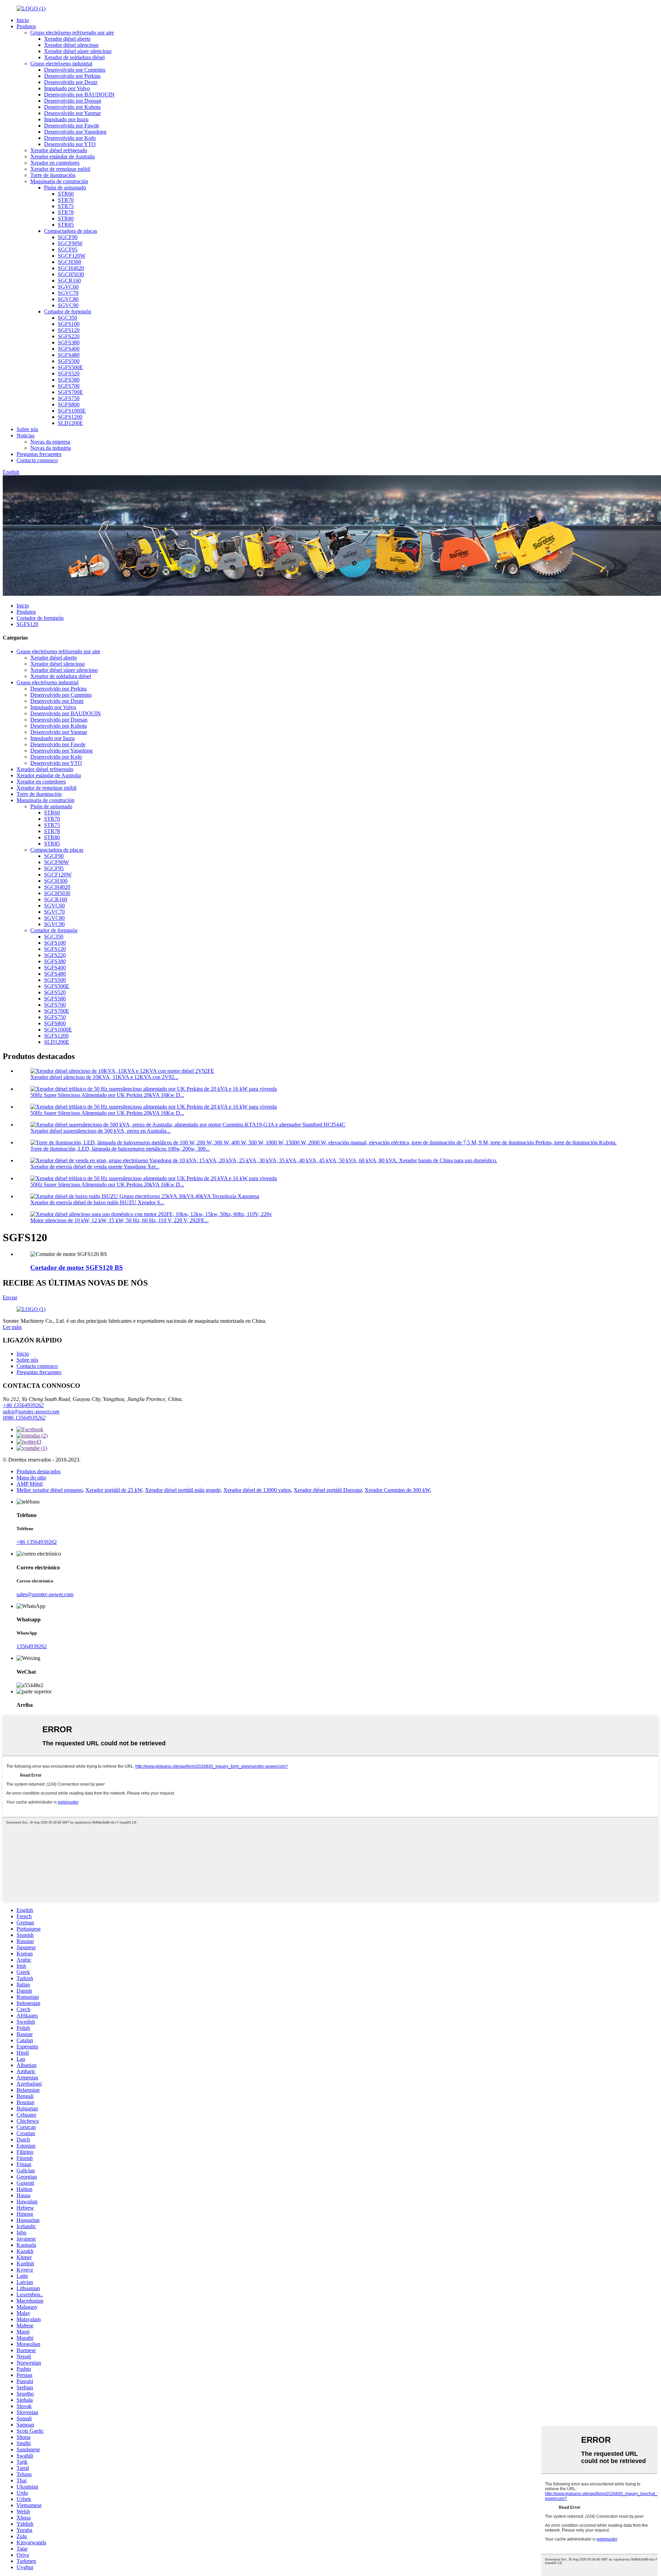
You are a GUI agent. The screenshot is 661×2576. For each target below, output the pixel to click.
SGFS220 (69, 336)
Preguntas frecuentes (39, 454)
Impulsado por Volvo (67, 88)
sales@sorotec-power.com (31, 1411)
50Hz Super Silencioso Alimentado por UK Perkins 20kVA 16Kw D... (107, 1095)
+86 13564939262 (23, 1405)
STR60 (66, 194)
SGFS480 (69, 355)
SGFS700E (70, 392)
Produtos (26, 26)
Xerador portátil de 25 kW (114, 1490)
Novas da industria (51, 448)
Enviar (10, 1297)
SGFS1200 (70, 417)
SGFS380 (69, 342)
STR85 (66, 225)
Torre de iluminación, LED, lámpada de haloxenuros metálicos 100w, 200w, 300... (120, 1149)
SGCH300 (70, 262)
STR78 (66, 212)
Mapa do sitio (31, 1478)
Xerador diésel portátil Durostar (328, 1490)
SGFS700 (69, 386)
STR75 (66, 206)
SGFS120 (69, 330)
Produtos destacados (39, 1471)
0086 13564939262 (24, 1418)
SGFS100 (69, 324)
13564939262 (32, 1646)
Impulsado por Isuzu (66, 119)
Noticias (25, 435)
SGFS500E (70, 367)
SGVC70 (68, 293)
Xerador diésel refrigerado (59, 150)
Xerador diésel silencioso (71, 45)
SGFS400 (69, 349)
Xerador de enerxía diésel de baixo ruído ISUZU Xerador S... (97, 1202)
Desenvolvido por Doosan (73, 101)
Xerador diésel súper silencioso (78, 51)
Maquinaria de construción (59, 181)
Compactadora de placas (71, 231)
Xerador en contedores (55, 163)
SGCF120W (72, 256)
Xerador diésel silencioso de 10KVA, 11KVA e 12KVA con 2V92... (104, 1077)
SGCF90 (68, 237)
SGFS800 (69, 404)
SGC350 (67, 318)
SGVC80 (68, 299)
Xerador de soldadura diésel (74, 57)
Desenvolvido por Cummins (75, 70)
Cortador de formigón (68, 311)
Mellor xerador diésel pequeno (50, 1490)
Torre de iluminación (53, 175)
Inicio (23, 20)
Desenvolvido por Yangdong (75, 132)
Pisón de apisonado (65, 188)
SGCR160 (69, 281)
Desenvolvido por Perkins (72, 76)
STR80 (66, 219)
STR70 (66, 200)
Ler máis (12, 1327)
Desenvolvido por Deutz (71, 82)
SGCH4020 (71, 268)
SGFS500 (69, 361)
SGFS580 (69, 380)
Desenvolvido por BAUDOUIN (79, 95)
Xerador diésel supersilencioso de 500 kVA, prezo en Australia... (100, 1131)
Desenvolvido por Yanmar (72, 113)
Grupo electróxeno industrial (61, 64)
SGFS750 (69, 398)
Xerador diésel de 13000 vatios (257, 1490)
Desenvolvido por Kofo (70, 138)
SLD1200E (70, 423)
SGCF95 (68, 250)
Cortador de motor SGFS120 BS (77, 1268)
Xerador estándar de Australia (62, 157)
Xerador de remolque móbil (60, 169)
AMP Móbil (30, 1484)
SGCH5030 (71, 274)
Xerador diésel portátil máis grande (183, 1490)
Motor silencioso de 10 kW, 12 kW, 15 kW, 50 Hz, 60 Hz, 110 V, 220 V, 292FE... (119, 1220)
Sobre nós (27, 429)
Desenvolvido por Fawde (72, 126)
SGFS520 (69, 373)
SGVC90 (68, 305)
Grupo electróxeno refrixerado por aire (72, 33)
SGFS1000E (72, 411)
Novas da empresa (50, 442)
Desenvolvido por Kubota (72, 107)
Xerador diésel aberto (67, 39)
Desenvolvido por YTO (70, 144)
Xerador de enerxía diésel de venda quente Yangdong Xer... (95, 1167)
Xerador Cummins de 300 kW (397, 1490)
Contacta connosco (37, 460)
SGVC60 (68, 287)
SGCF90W (70, 243)
